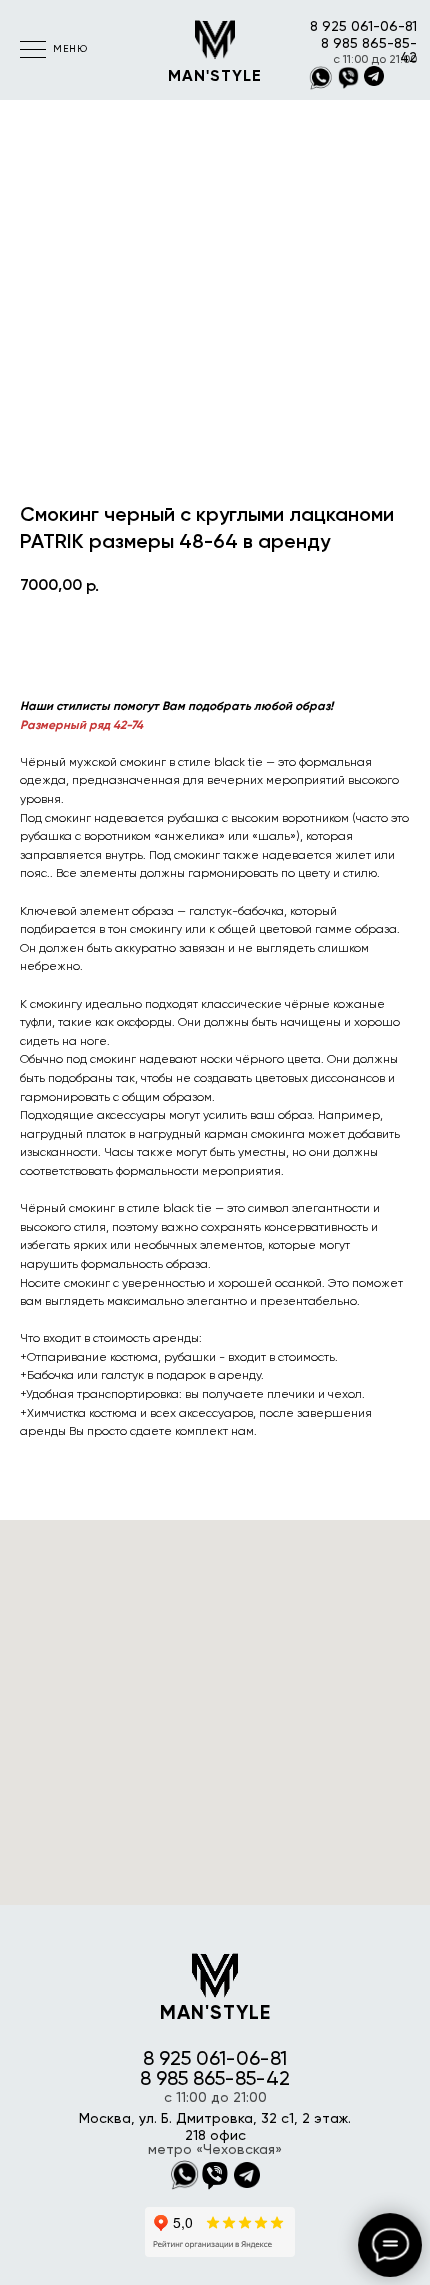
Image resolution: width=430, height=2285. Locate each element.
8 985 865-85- (369, 44)
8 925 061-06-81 (363, 27)
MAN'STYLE (215, 77)
